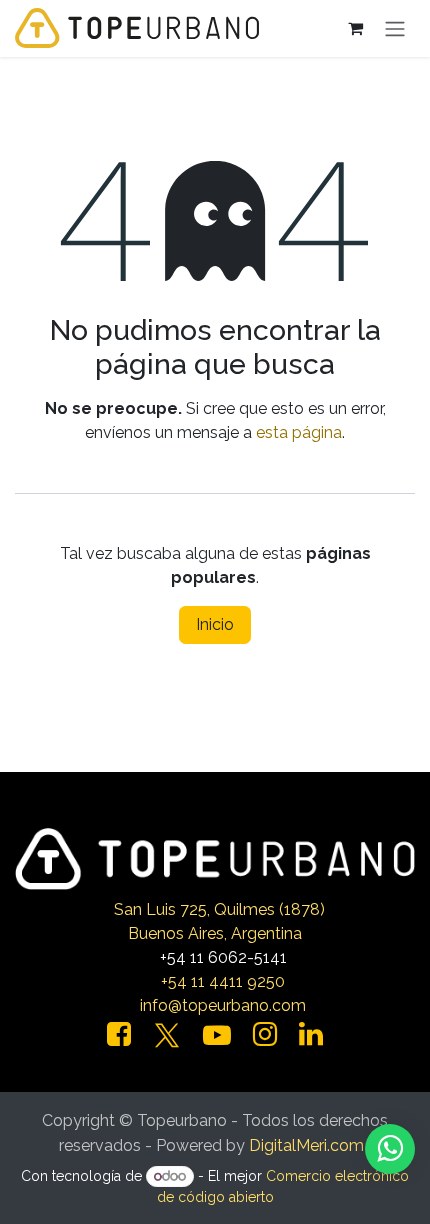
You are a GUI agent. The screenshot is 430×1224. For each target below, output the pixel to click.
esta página (299, 432)
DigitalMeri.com (306, 1145)
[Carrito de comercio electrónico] (355, 28)
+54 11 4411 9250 (223, 981)
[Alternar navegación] (395, 28)
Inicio (215, 624)
